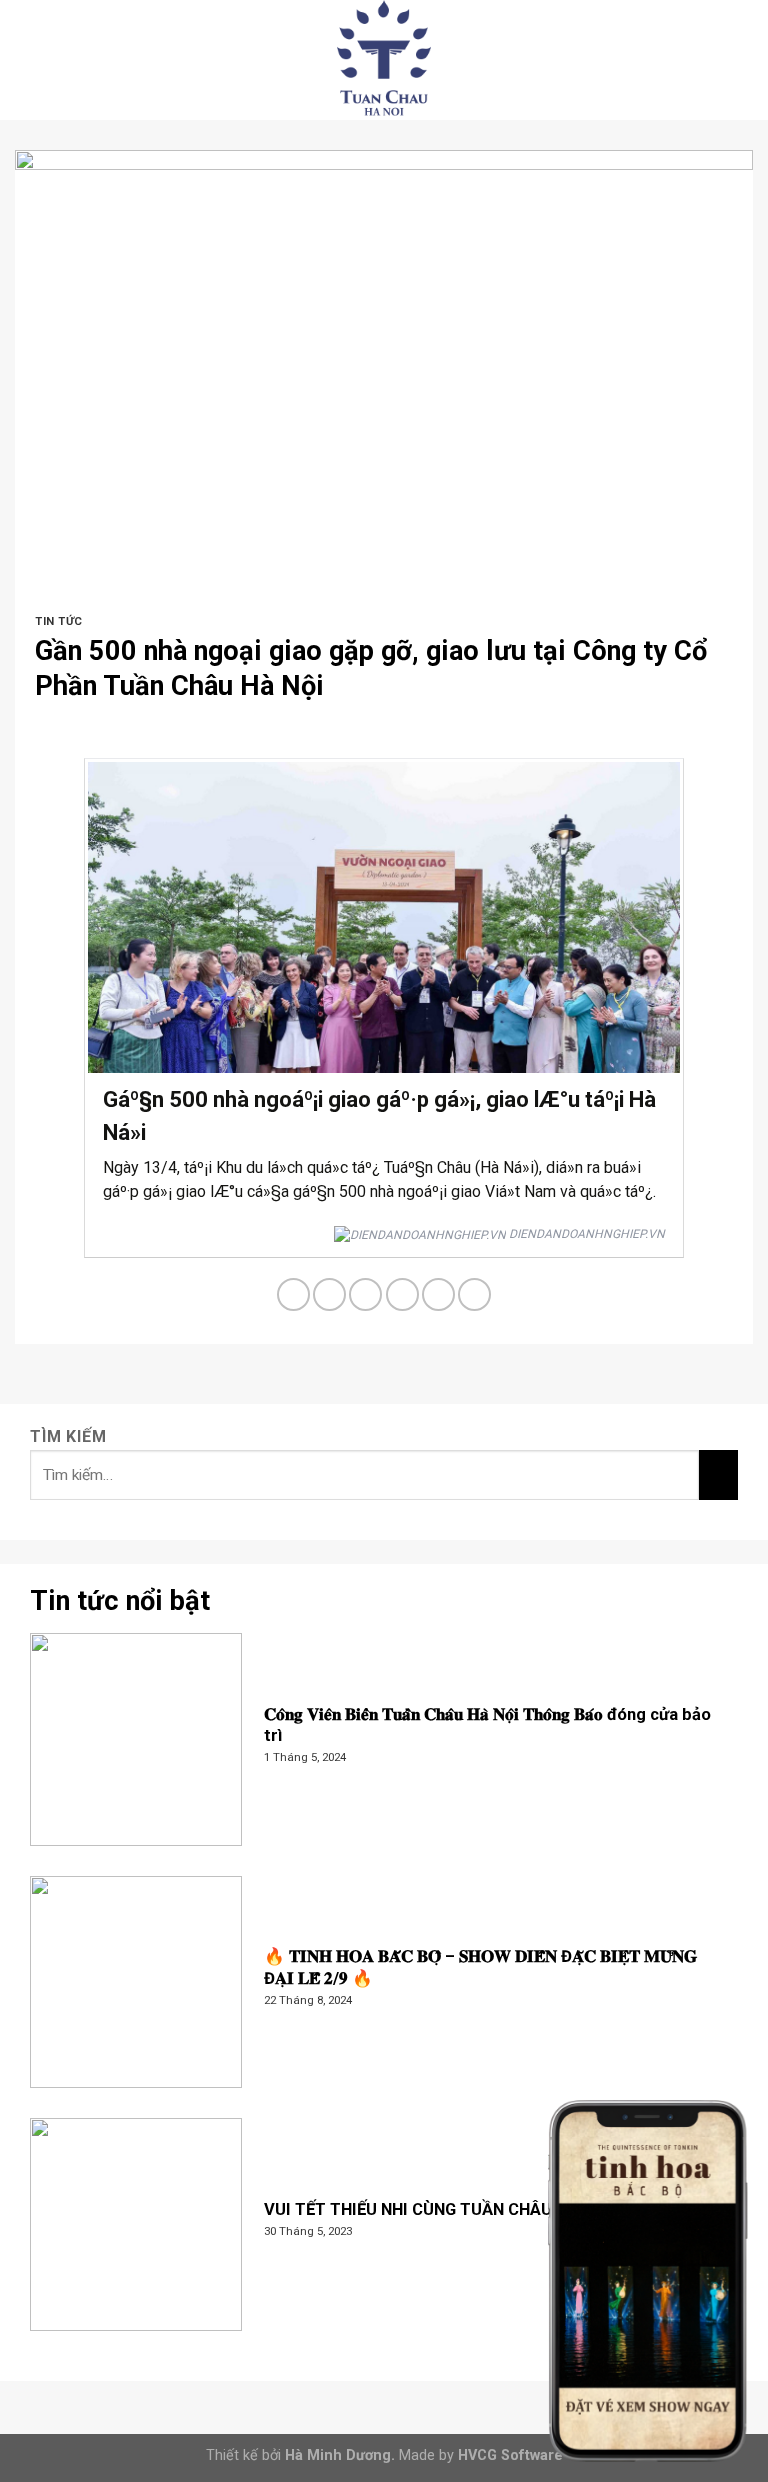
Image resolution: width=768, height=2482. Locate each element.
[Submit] (718, 1474)
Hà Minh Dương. (340, 2455)
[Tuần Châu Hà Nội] (384, 60)
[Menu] (27, 59)
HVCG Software (510, 2455)
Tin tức (59, 621)
